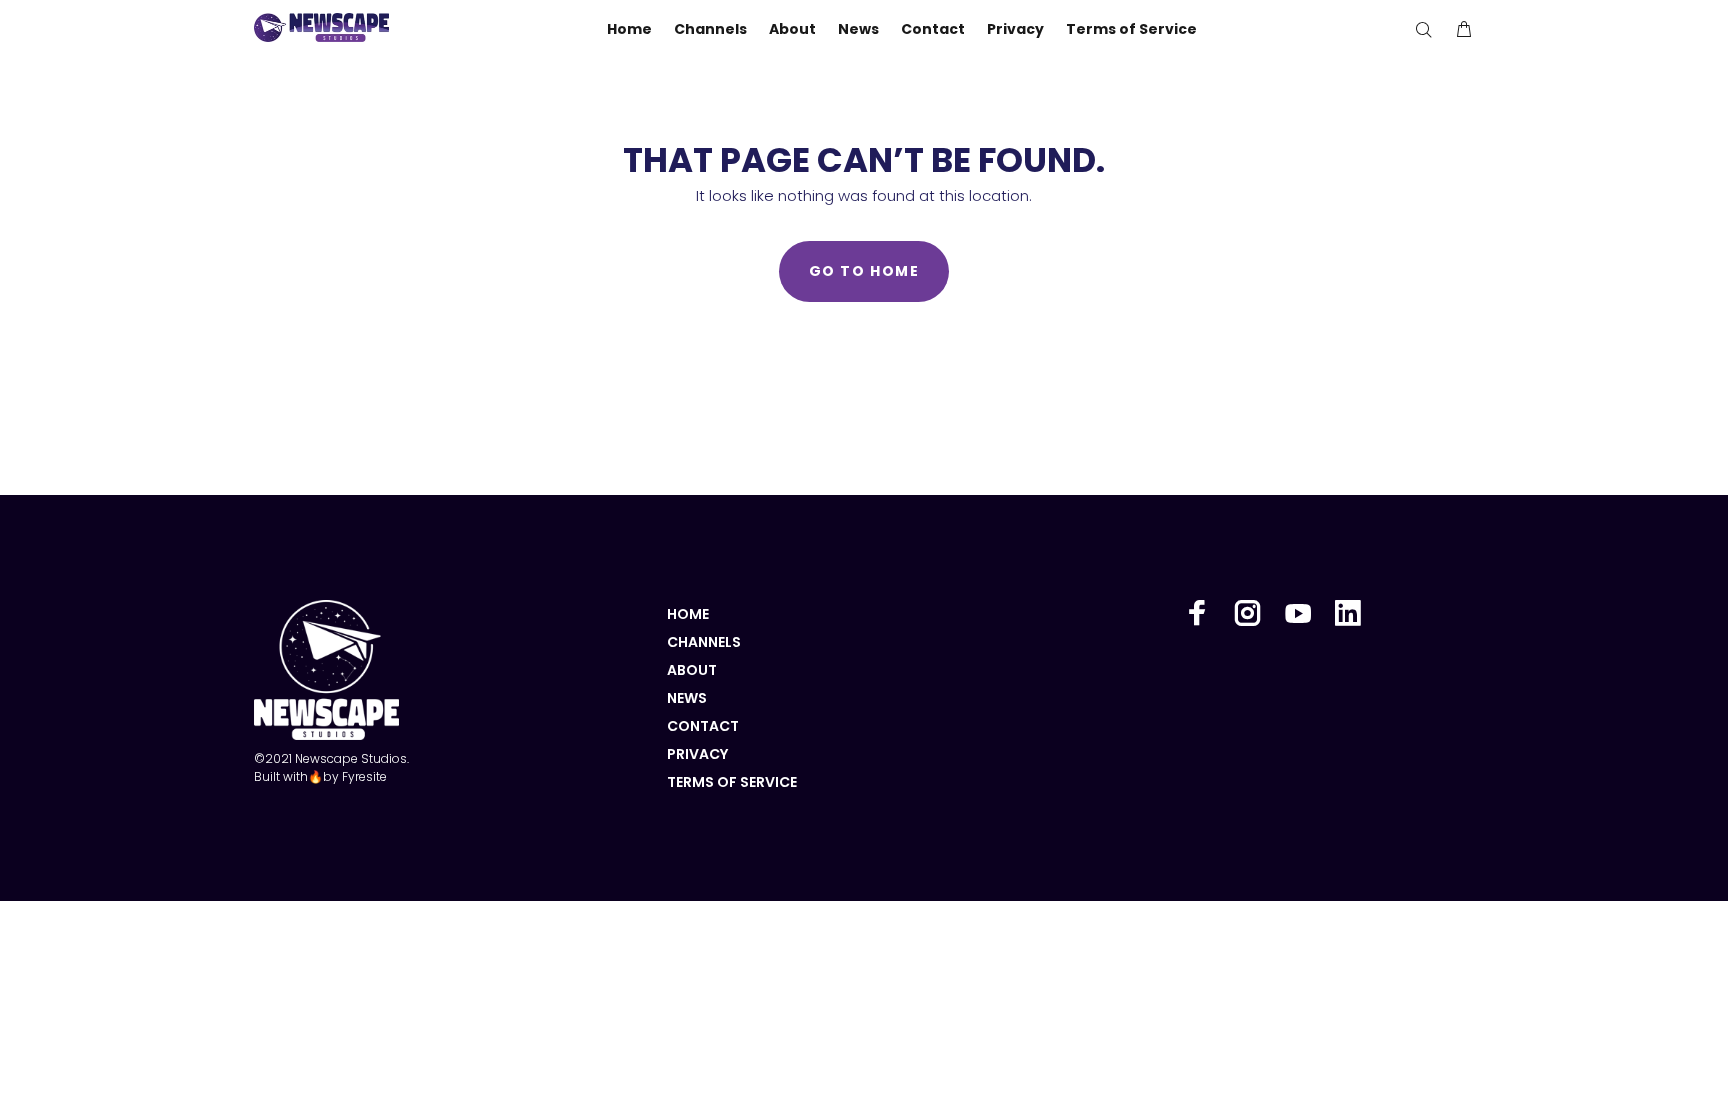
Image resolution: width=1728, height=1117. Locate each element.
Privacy (697, 754)
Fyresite (364, 776)
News (687, 698)
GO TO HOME (864, 271)
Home (688, 614)
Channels (704, 642)
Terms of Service (732, 782)
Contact (703, 726)
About (692, 670)
